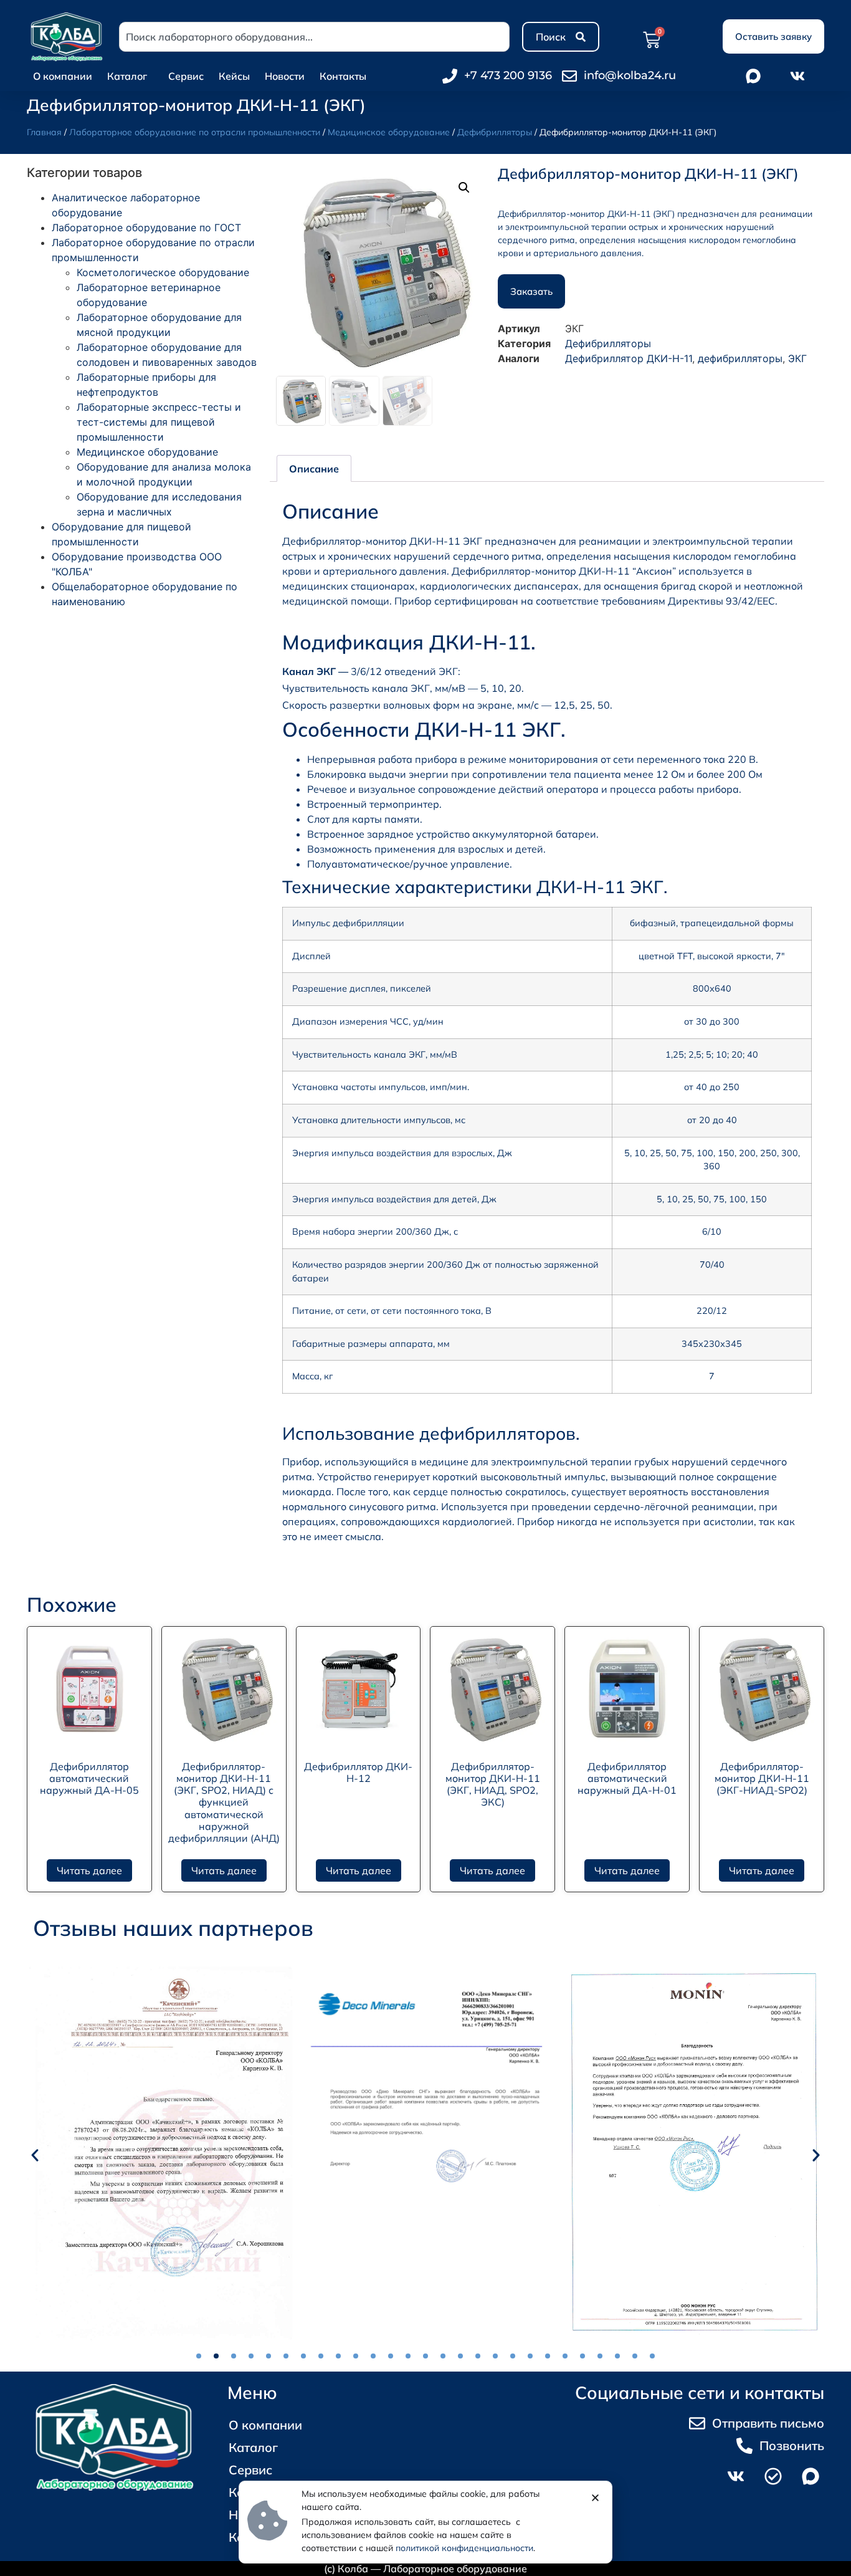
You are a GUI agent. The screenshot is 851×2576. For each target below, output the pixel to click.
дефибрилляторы (740, 358)
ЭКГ (797, 358)
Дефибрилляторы (495, 132)
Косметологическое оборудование (163, 272)
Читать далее (89, 1870)
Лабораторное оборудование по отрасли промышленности (195, 132)
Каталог (127, 76)
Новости (285, 76)
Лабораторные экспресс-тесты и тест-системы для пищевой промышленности (159, 422)
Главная (44, 132)
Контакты (343, 76)
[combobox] (314, 37)
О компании (63, 76)
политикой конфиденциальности (464, 2548)
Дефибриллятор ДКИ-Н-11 (629, 358)
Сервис (186, 76)
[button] (464, 188)
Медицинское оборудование (389, 132)
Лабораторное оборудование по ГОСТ (146, 227)
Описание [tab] (314, 469)
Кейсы (234, 76)
